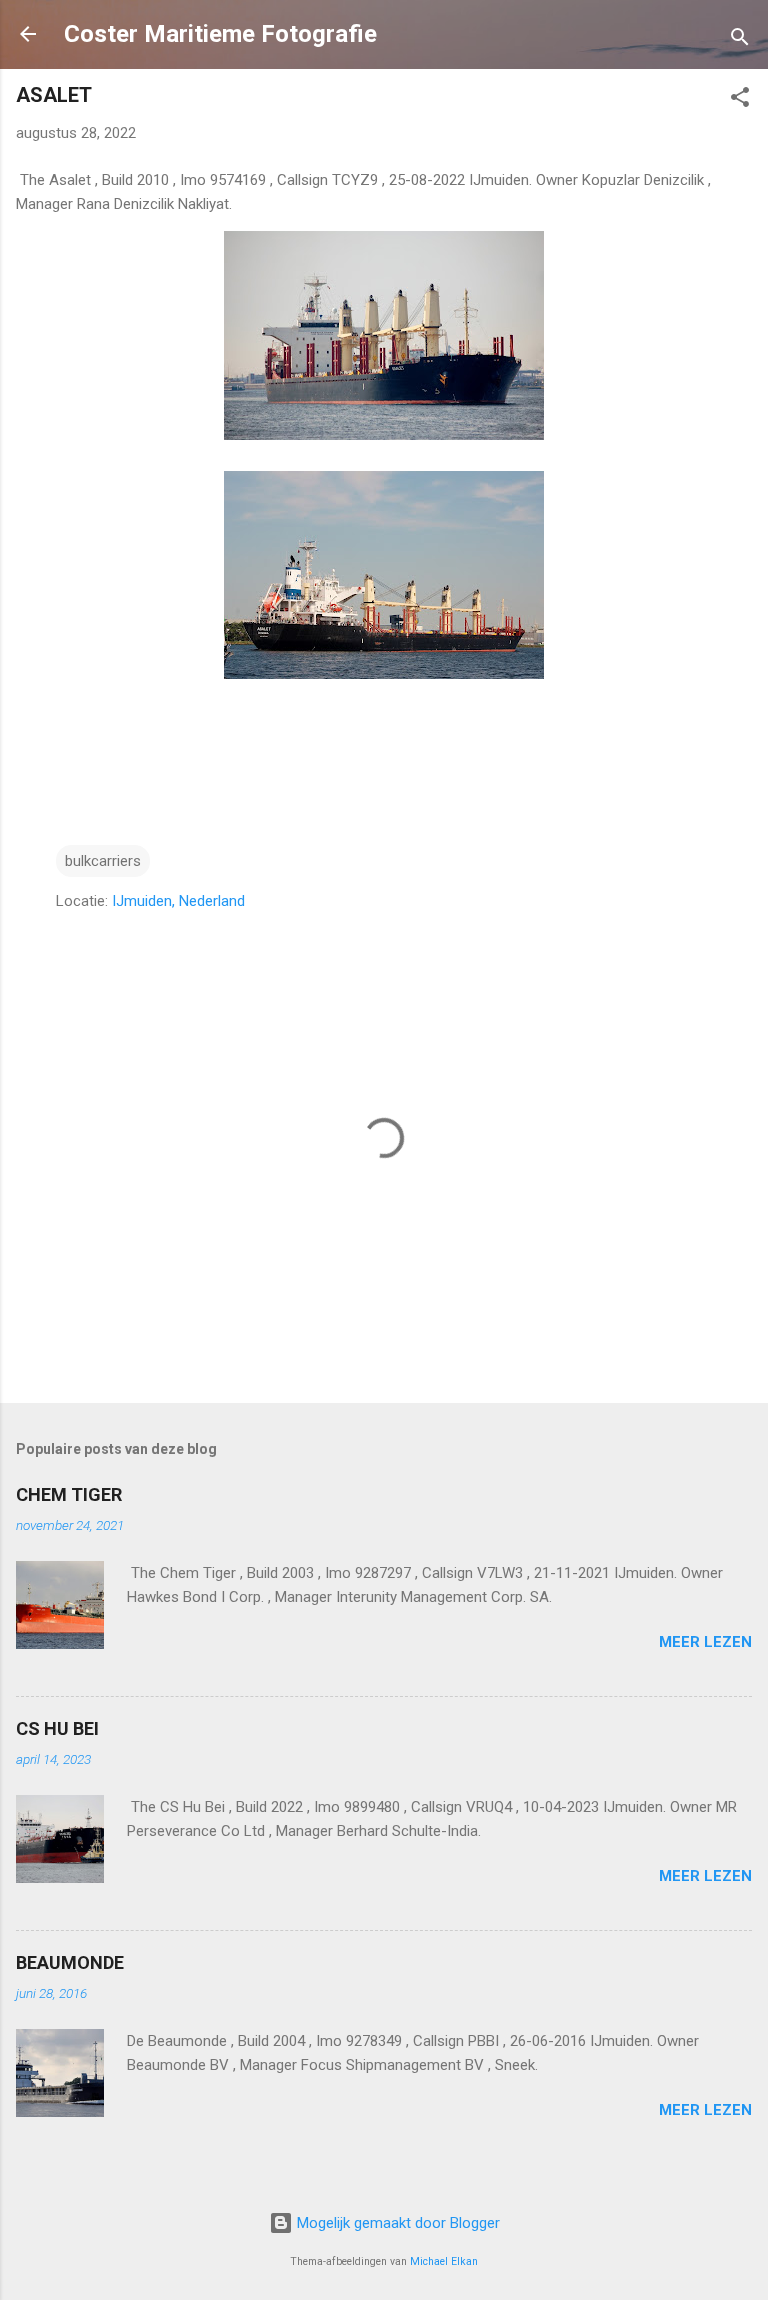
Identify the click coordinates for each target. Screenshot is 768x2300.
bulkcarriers (103, 861)
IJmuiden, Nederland (178, 901)
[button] (740, 100)
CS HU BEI (57, 1728)
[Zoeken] (740, 40)
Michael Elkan (444, 2261)
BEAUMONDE (70, 1962)
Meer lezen (705, 1642)
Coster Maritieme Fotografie (220, 34)
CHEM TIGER (69, 1494)
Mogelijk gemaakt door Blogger (396, 2223)
